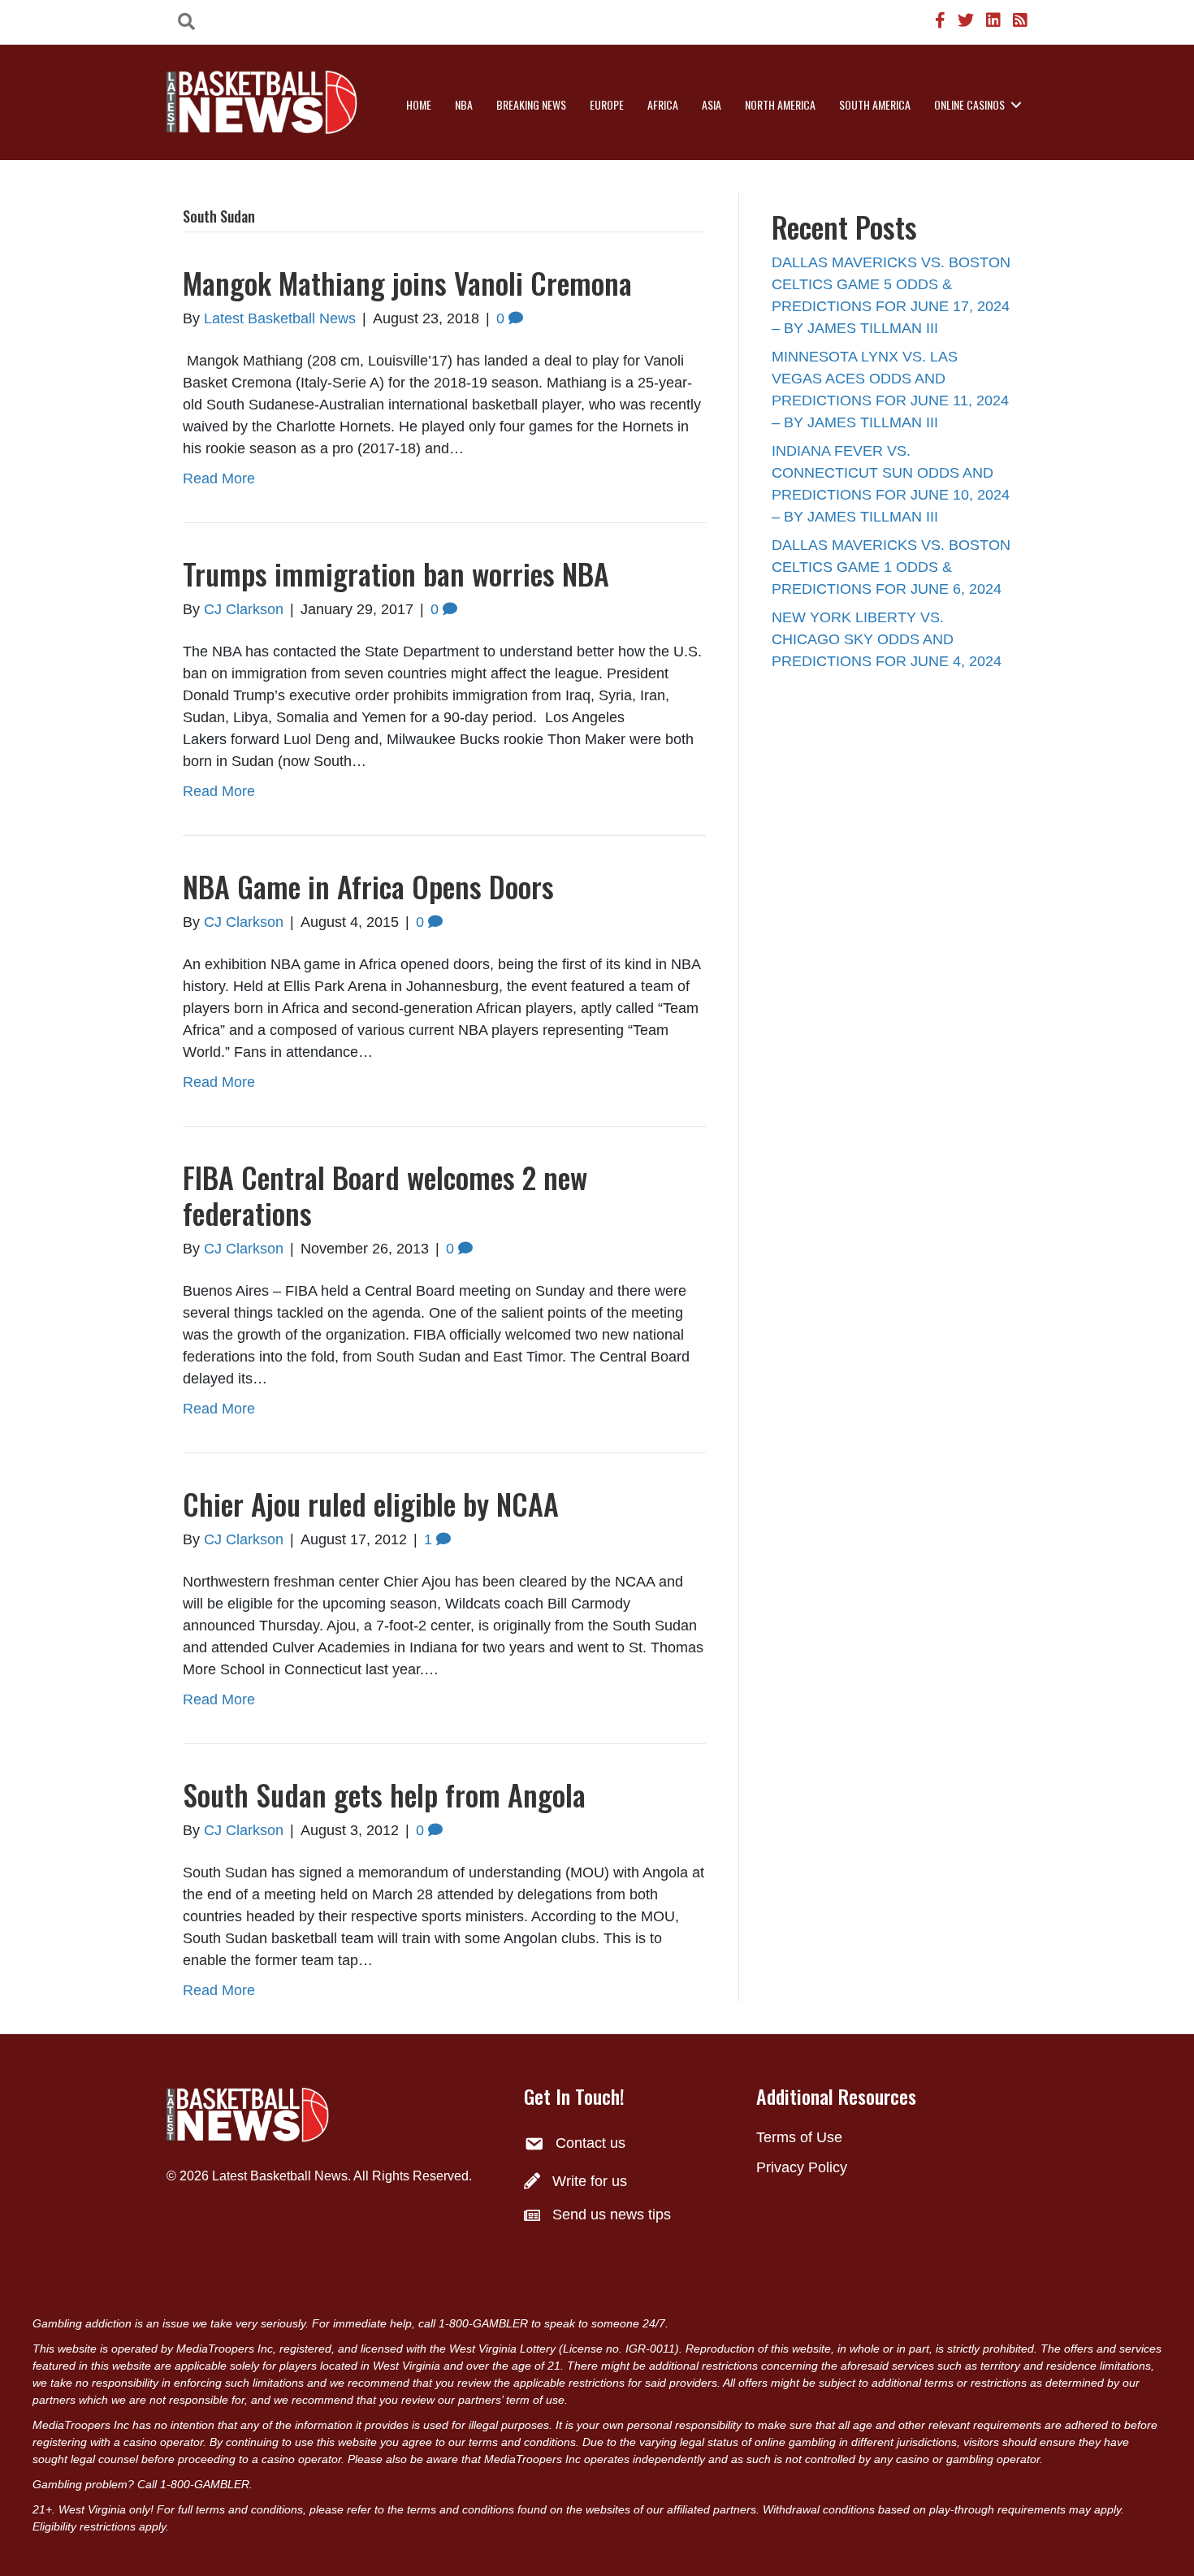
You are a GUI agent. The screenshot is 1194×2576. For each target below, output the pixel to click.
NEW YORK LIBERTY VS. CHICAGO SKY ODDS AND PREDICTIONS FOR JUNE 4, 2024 (887, 639)
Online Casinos (969, 104)
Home (419, 104)
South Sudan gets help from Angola (384, 1794)
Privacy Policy (802, 2167)
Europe (607, 104)
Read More (219, 478)
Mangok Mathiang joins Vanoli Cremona (407, 282)
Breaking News (531, 104)
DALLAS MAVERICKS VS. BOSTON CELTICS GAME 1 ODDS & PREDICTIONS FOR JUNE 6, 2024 (891, 567)
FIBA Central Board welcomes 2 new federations (385, 1194)
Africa (663, 104)
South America (875, 104)
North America (780, 104)
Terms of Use (799, 2137)
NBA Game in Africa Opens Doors (368, 886)
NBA (464, 104)
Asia (712, 104)
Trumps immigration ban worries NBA (396, 573)
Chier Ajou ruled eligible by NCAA (371, 1503)
